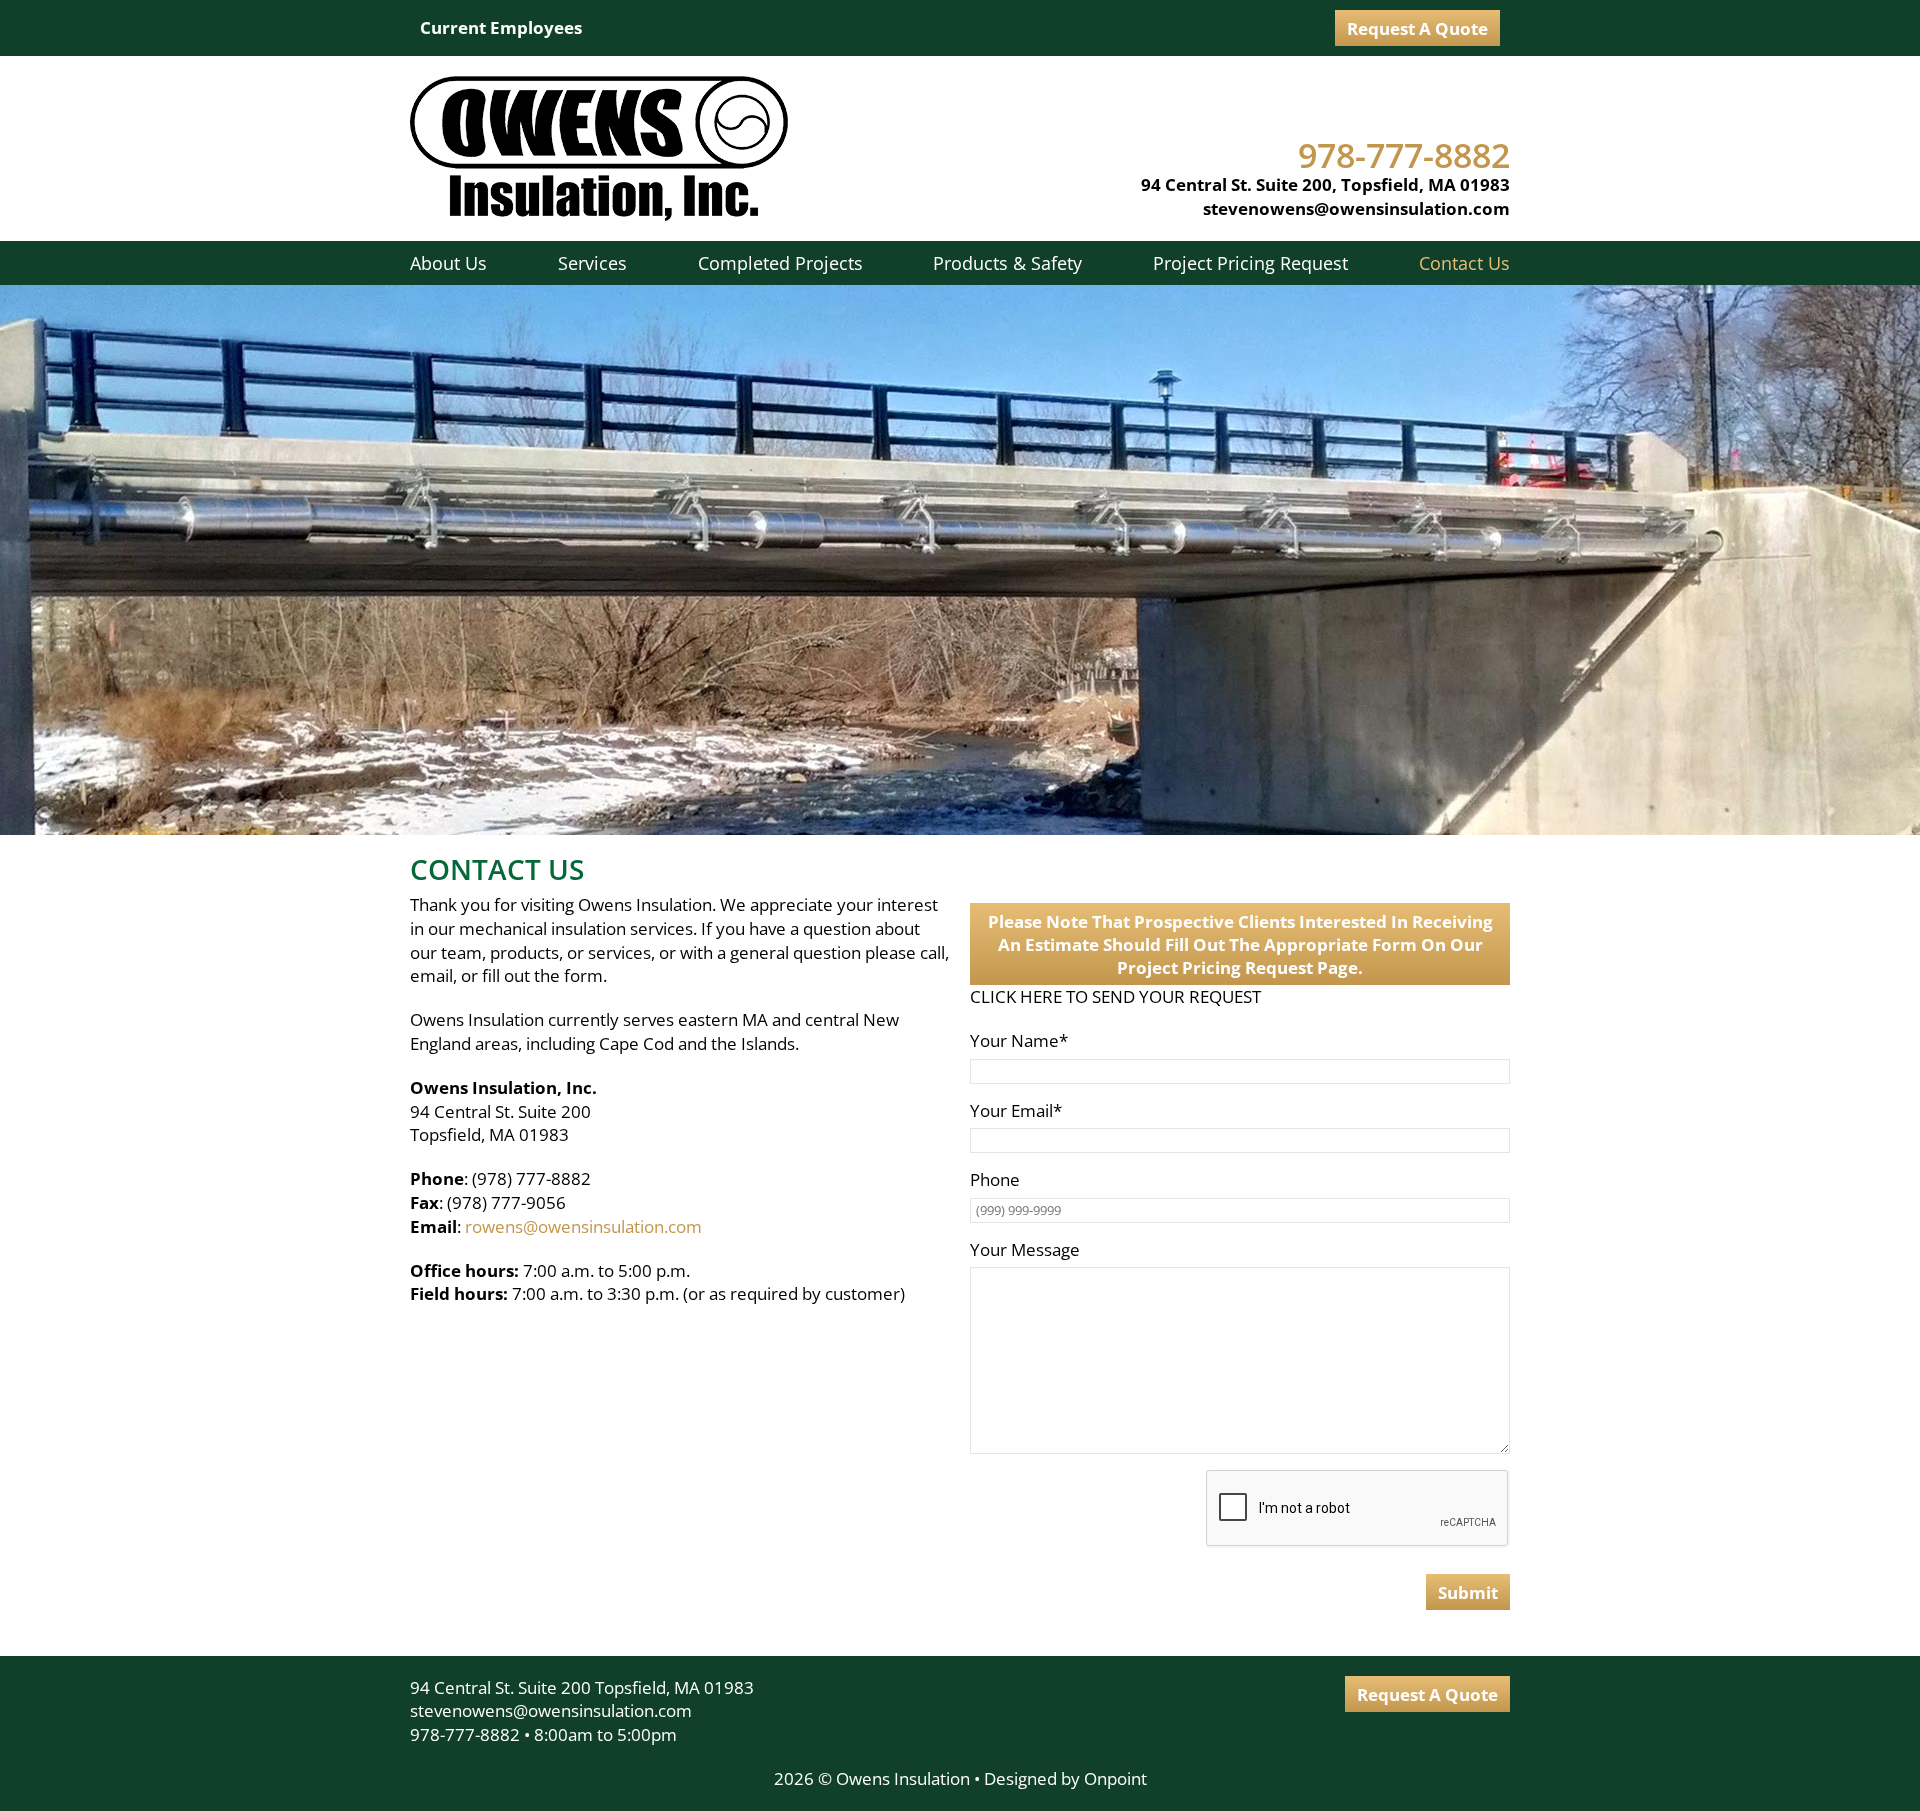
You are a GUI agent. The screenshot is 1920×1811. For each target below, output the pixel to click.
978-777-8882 (465, 1734)
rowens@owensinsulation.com (583, 1226)
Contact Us (1464, 263)
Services (592, 263)
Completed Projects (780, 263)
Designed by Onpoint (1065, 1778)
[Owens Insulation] (599, 148)
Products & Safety (1007, 263)
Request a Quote (1417, 28)
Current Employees (501, 27)
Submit (1468, 1592)
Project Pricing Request (1250, 263)
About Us (448, 263)
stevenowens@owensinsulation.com (1356, 208)
